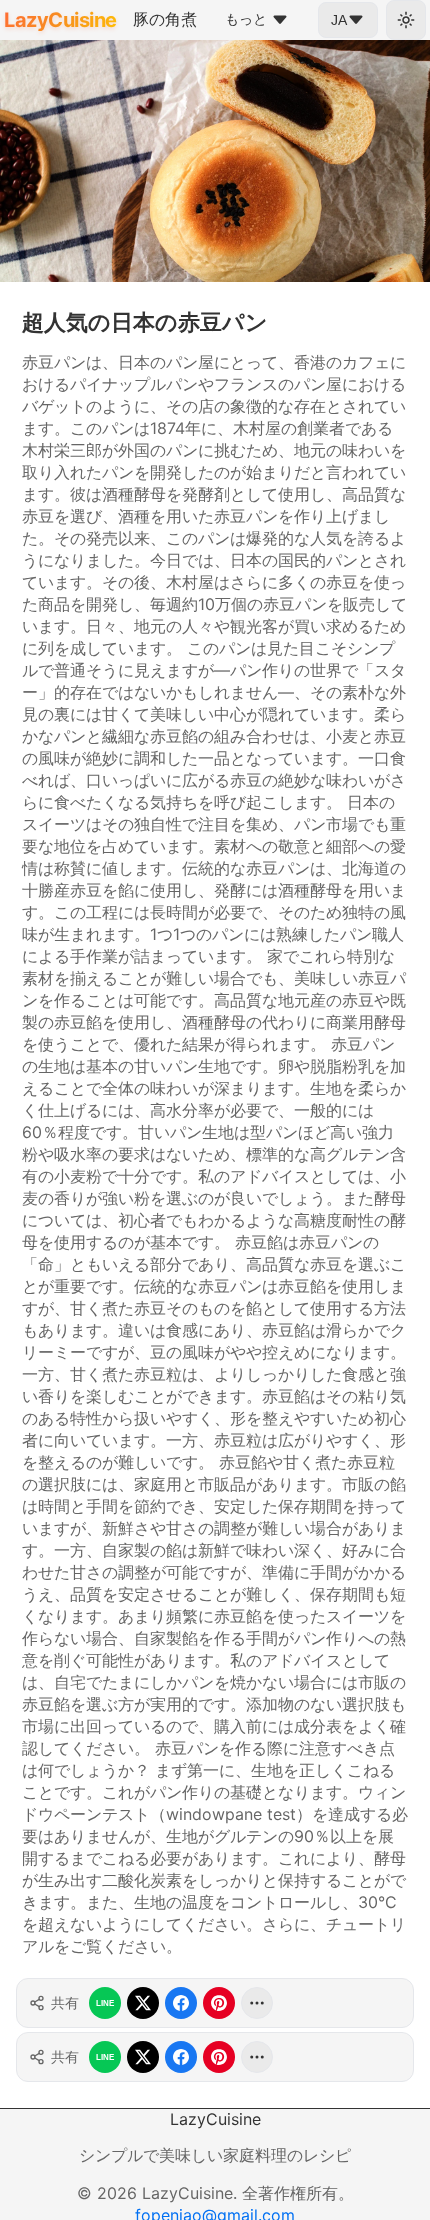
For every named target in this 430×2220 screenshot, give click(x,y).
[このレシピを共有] (257, 2003)
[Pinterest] (219, 2003)
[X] (143, 2003)
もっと (246, 19)
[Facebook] (181, 2003)
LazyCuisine (60, 20)
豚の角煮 (165, 19)
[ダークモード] (406, 20)
